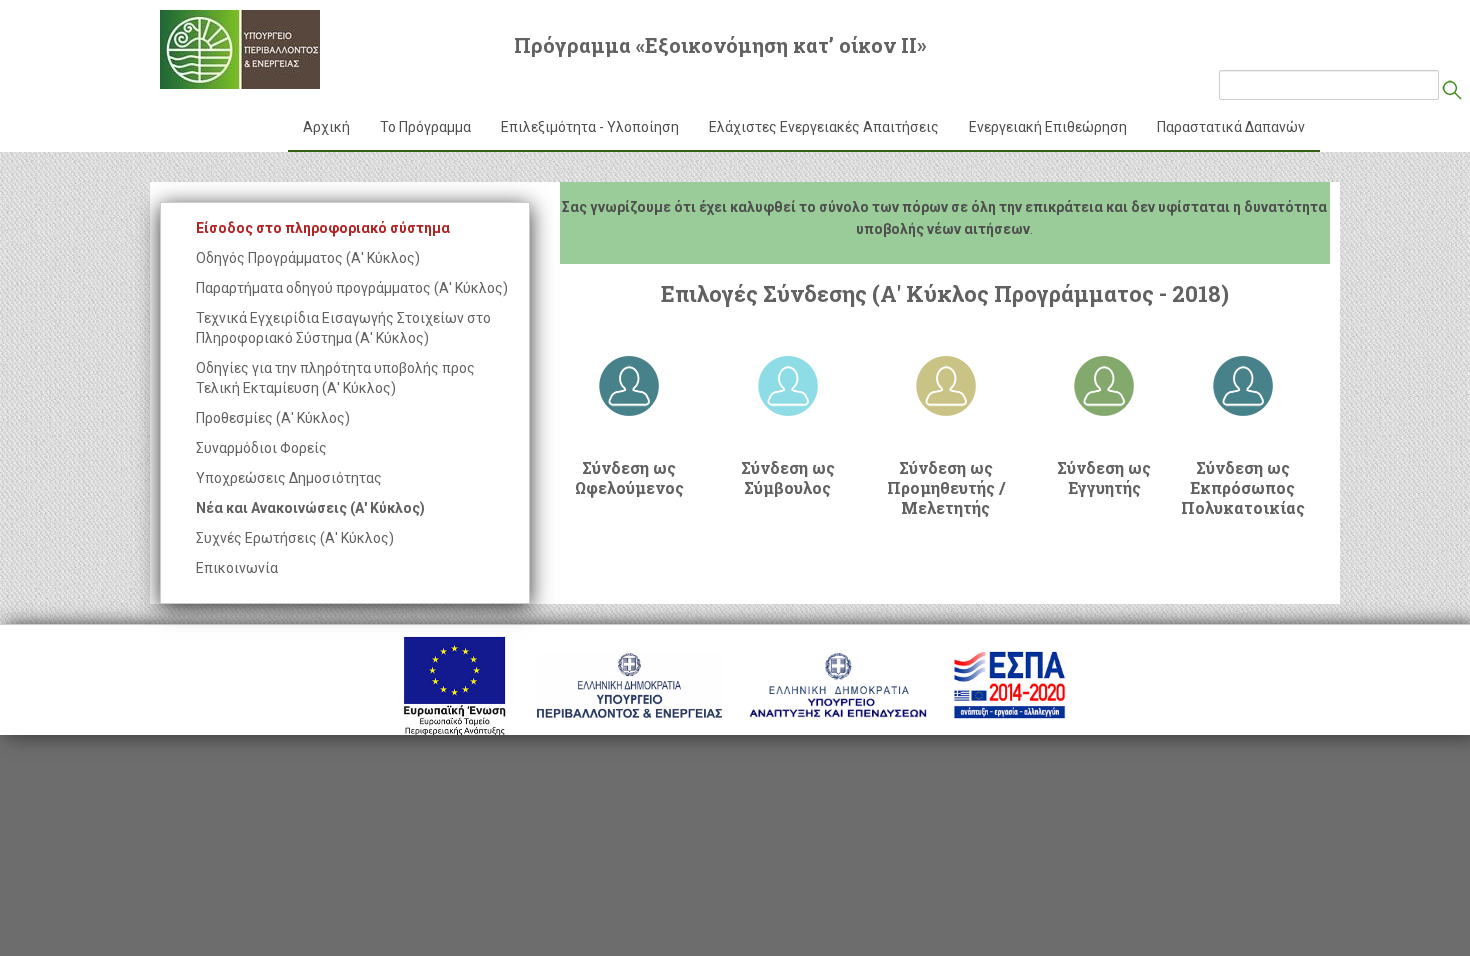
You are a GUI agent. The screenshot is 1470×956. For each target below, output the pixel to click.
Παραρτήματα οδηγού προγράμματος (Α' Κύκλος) (352, 288)
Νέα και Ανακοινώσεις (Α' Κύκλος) (310, 508)
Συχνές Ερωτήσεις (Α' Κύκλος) (295, 538)
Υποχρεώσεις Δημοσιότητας (289, 478)
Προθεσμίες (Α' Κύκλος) (273, 418)
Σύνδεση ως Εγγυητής (1104, 478)
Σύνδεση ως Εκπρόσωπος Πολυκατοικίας (1243, 488)
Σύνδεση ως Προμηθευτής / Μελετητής (946, 488)
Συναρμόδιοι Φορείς (261, 448)
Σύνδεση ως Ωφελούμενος (629, 478)
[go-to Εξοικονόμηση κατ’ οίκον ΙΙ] (240, 49)
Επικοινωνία (237, 568)
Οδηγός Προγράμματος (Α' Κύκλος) (308, 258)
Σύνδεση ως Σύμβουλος (788, 478)
